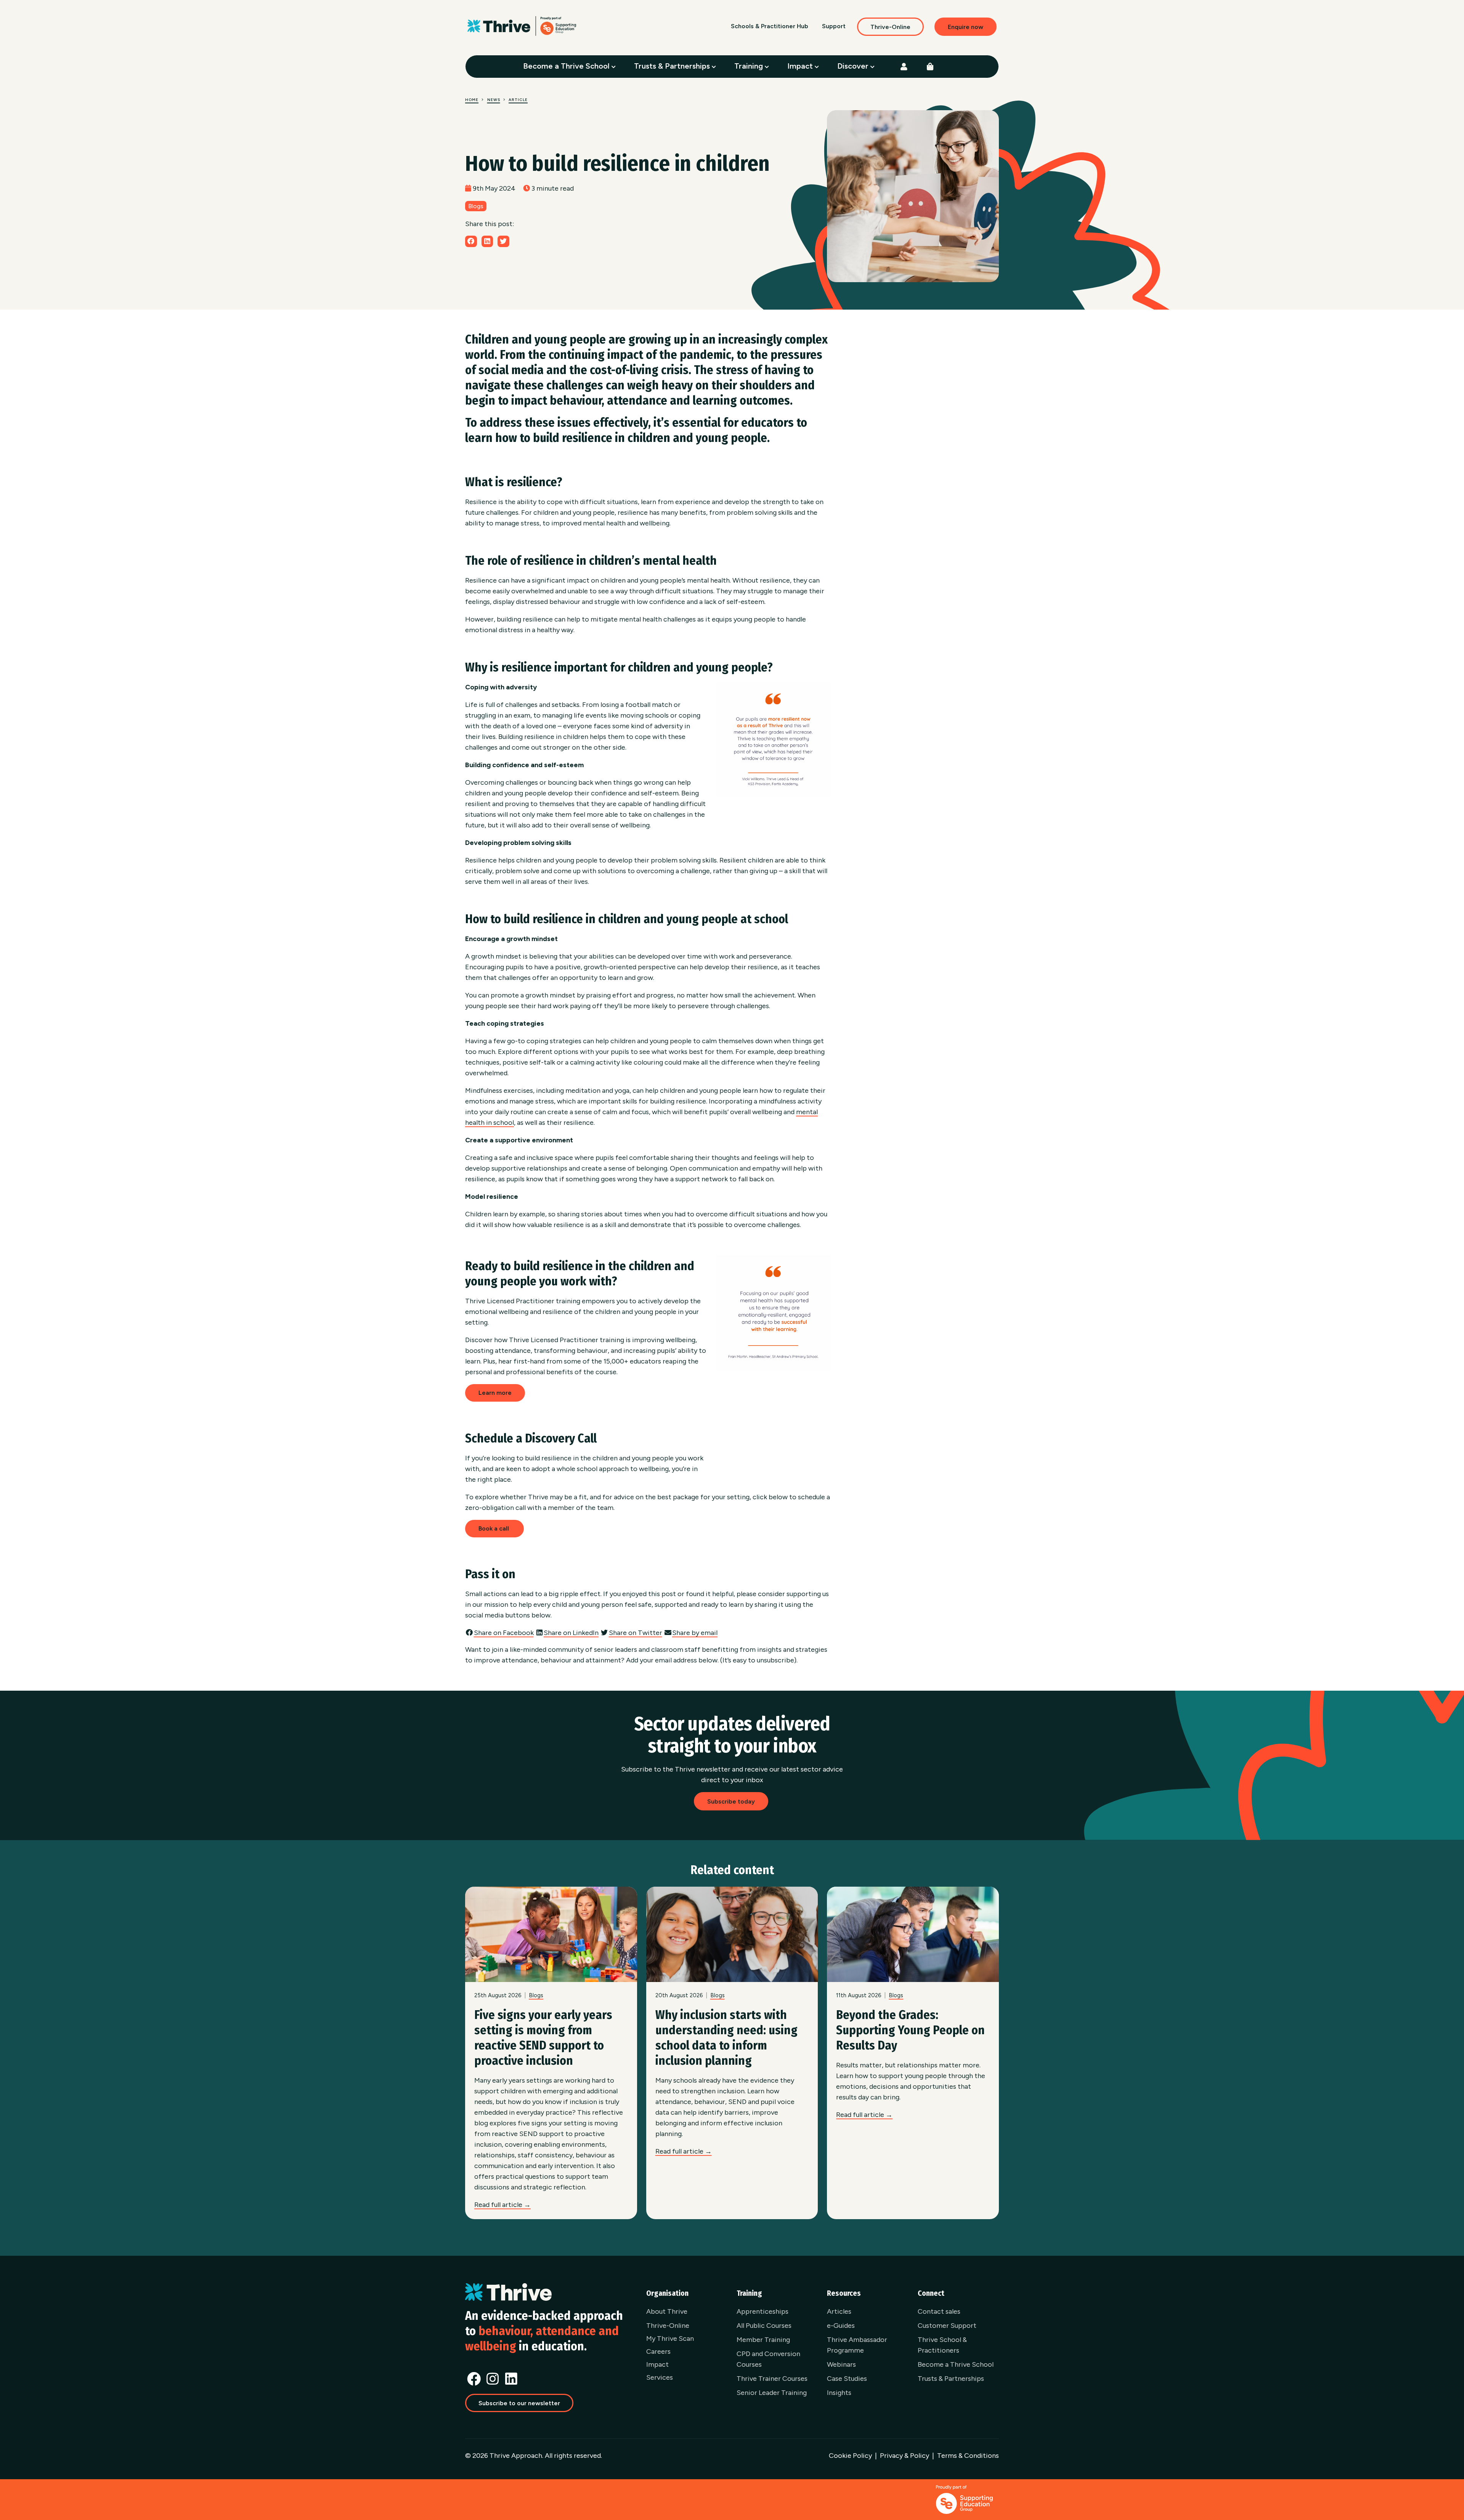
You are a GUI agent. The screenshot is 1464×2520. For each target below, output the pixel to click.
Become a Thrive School (567, 66)
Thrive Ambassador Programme (857, 2345)
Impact (801, 66)
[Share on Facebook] (471, 241)
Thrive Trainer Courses (772, 2379)
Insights (839, 2393)
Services (660, 2377)
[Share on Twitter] (503, 241)
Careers (658, 2351)
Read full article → (502, 2205)
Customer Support (947, 2326)
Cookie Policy (850, 2456)
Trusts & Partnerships (673, 66)
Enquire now (966, 27)
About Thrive (667, 2311)
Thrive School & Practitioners (942, 2345)
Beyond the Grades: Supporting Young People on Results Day (910, 2030)
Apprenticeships (762, 2311)
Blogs (476, 206)
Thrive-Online (890, 27)
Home (472, 100)
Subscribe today (731, 1801)
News (494, 100)
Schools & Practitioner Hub (770, 26)
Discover (854, 66)
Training (750, 66)
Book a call (494, 1528)
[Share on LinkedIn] (487, 241)
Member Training (763, 2340)
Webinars (841, 2364)
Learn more (495, 1393)
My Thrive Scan (670, 2339)
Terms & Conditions (968, 2456)
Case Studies (847, 2379)
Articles (839, 2311)
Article (518, 100)
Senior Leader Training (772, 2393)
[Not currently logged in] (904, 67)
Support (834, 26)
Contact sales (939, 2311)
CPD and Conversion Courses (768, 2359)
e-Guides (841, 2326)
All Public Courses (764, 2326)
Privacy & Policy (905, 2456)
